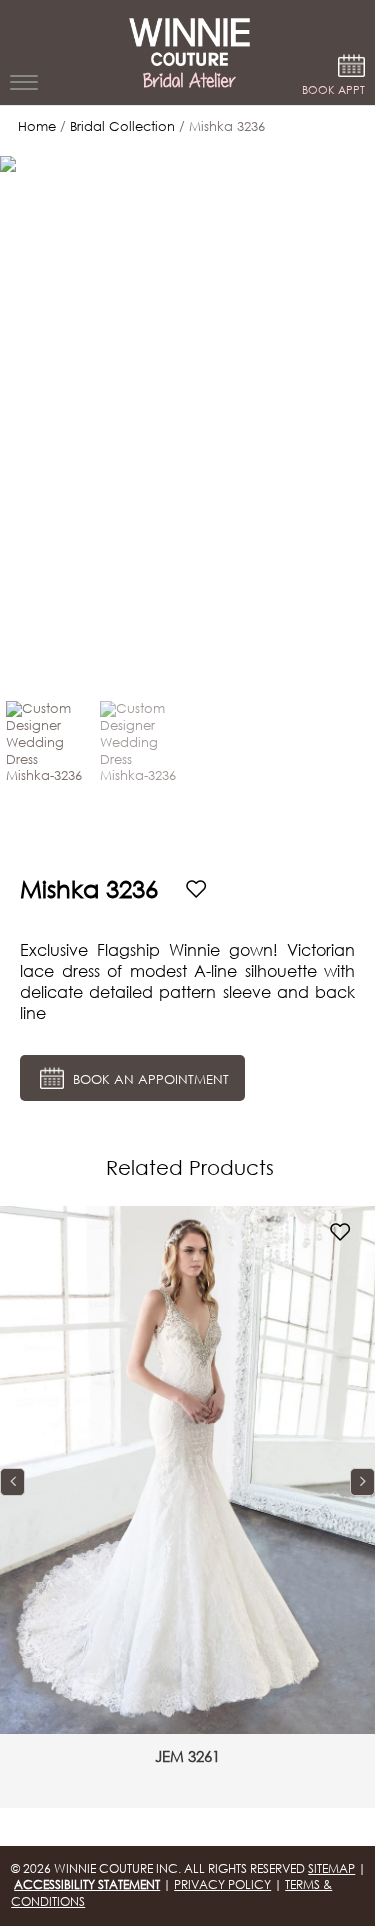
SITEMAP (331, 1868)
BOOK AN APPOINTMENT (149, 1080)
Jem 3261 (187, 1756)
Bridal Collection (122, 126)
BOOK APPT (333, 90)
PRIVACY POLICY (222, 1884)
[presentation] (12, 1482)
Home (37, 126)
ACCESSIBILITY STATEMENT (87, 1884)
